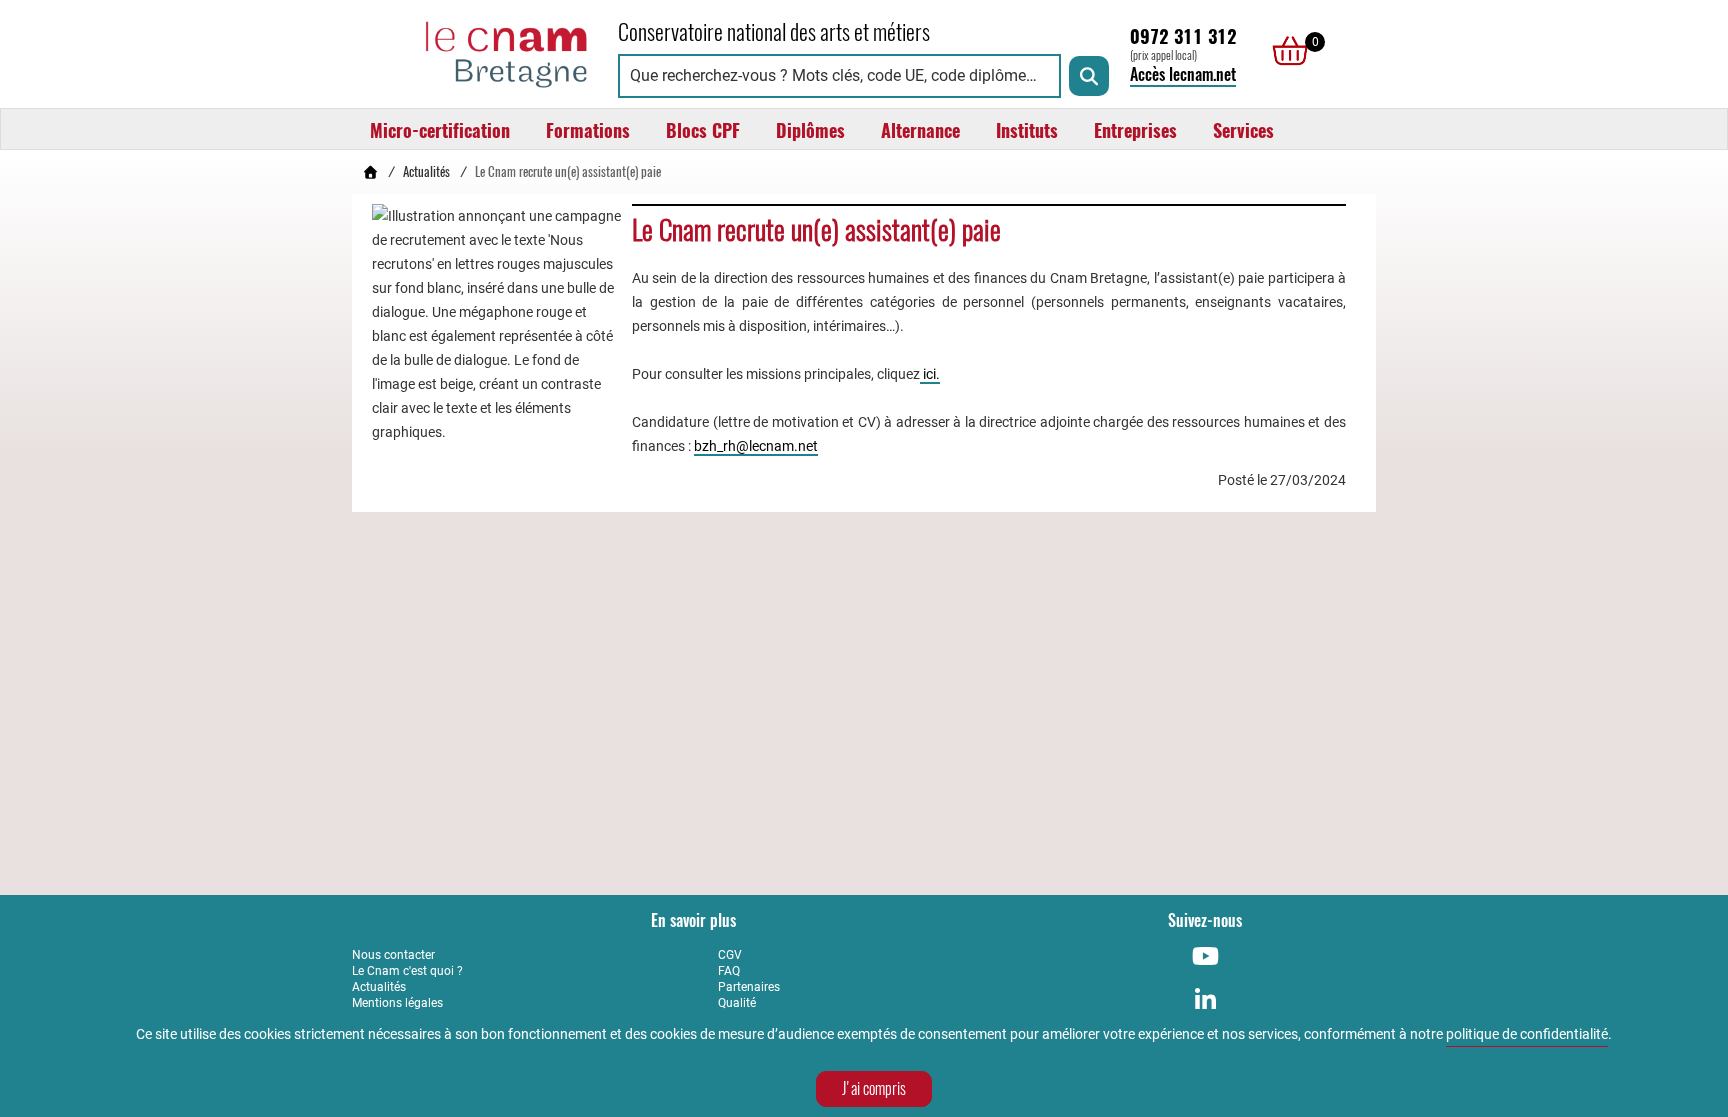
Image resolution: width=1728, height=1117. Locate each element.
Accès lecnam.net (1183, 74)
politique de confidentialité (1527, 1034)
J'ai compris (874, 1088)
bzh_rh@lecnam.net (756, 446)
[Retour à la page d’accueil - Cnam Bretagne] (370, 171)
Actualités (426, 171)
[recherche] (1089, 76)
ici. (930, 374)
